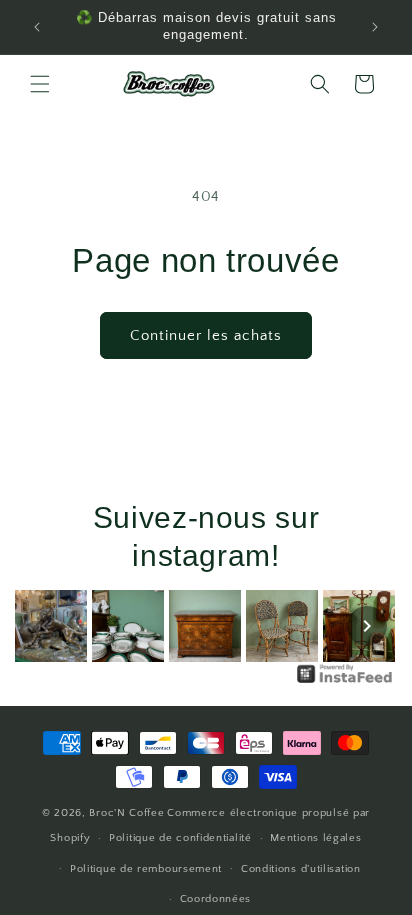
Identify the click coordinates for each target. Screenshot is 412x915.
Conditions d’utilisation (301, 869)
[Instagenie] (345, 682)
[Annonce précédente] (37, 27)
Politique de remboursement (146, 869)
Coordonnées (216, 899)
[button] (40, 84)
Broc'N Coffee (126, 813)
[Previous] (45, 626)
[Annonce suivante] (375, 27)
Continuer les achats (206, 335)
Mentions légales (315, 838)
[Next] (367, 626)
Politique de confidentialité (180, 838)
